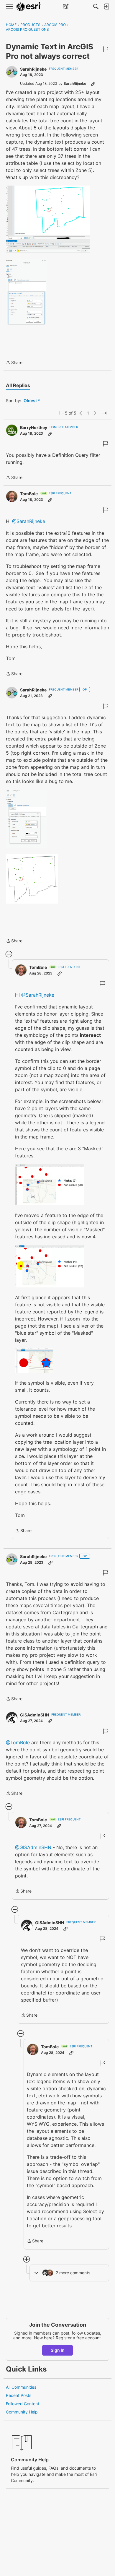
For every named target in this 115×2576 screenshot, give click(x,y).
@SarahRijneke (29, 521)
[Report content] (106, 49)
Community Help (22, 2412)
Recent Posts (19, 2395)
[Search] (96, 7)
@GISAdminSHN (33, 1847)
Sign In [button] (58, 2350)
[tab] (18, 385)
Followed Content (23, 2404)
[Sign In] (106, 7)
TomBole (29, 494)
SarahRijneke (33, 69)
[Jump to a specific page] (104, 413)
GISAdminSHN (34, 1715)
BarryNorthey (34, 427)
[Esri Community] (29, 7)
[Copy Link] (93, 84)
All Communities (21, 2387)
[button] (48, 219)
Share (14, 363)
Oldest (31, 401)
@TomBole (18, 1742)
